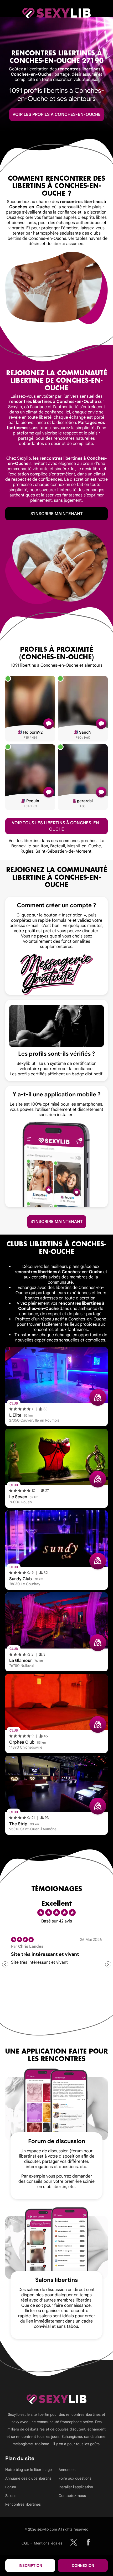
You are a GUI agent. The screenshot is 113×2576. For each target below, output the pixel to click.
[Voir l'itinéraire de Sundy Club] (98, 1561)
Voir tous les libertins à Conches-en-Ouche (56, 826)
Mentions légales (48, 2543)
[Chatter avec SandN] (101, 724)
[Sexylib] (74, 2542)
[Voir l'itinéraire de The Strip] (98, 1806)
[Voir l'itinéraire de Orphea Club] (98, 1724)
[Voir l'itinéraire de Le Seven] (98, 1479)
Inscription (30, 2565)
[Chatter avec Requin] (49, 792)
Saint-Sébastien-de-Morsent (63, 851)
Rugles (27, 851)
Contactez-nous (72, 2496)
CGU (25, 2543)
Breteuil (58, 846)
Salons (11, 2496)
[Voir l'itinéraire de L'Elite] (98, 1397)
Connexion (83, 2565)
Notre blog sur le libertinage (29, 2470)
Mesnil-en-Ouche (84, 846)
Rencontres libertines (23, 2504)
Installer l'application (76, 2487)
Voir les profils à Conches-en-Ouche (57, 115)
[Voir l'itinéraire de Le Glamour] (98, 1643)
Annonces (67, 2470)
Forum (11, 2487)
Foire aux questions (75, 2478)
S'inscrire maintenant (57, 514)
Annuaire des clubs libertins (28, 2478)
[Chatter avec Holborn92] (49, 724)
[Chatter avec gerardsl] (101, 792)
